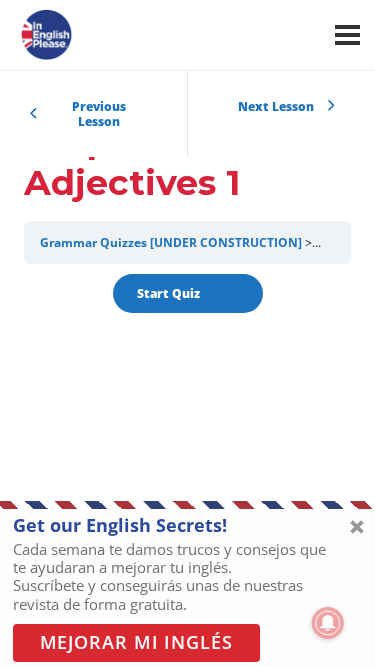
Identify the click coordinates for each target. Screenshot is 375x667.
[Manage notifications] (328, 623)
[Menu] (347, 35)
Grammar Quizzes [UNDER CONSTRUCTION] (171, 242)
